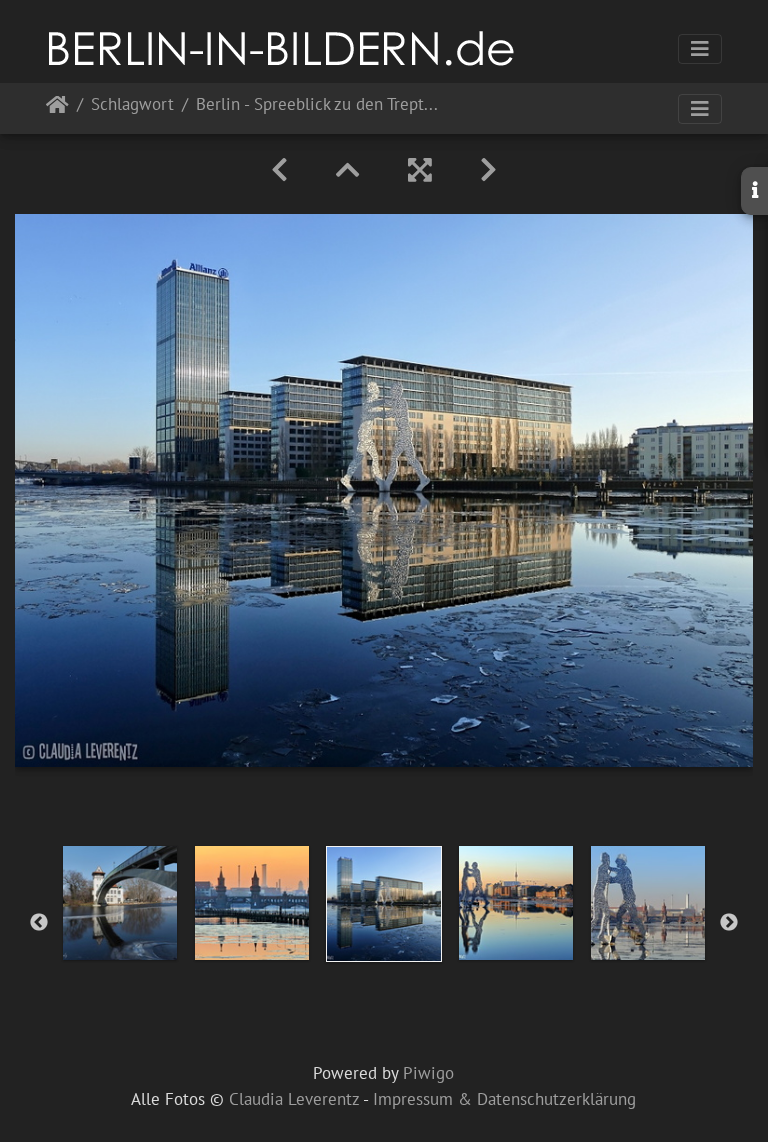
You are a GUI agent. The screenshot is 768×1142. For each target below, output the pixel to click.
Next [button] (729, 923)
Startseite (57, 108)
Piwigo (428, 1073)
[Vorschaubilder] (348, 170)
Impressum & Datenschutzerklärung (504, 1099)
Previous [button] (39, 923)
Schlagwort (132, 105)
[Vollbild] (420, 170)
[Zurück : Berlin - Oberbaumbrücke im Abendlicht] (279, 170)
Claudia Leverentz (294, 1099)
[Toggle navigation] (700, 49)
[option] (120, 903)
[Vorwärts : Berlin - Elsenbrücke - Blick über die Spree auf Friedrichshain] (488, 170)
